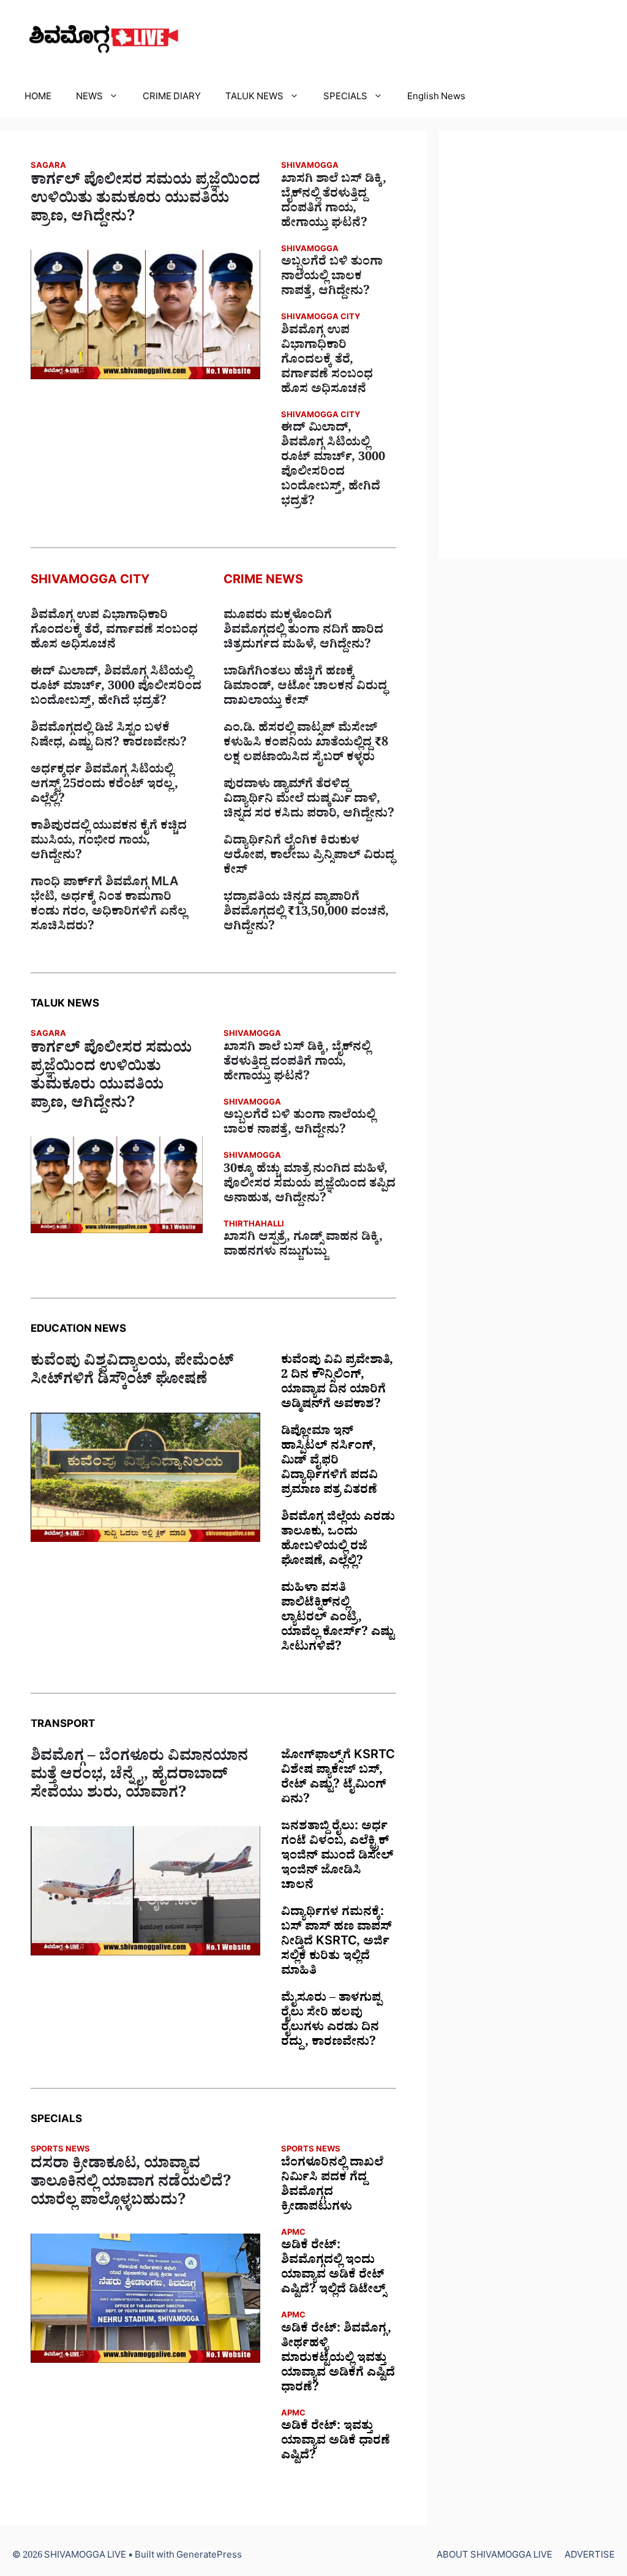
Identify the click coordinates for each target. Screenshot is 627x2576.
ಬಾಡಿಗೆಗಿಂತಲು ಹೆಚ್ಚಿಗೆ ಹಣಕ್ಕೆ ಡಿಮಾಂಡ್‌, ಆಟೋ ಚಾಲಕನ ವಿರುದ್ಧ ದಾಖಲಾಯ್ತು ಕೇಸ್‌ (305, 688)
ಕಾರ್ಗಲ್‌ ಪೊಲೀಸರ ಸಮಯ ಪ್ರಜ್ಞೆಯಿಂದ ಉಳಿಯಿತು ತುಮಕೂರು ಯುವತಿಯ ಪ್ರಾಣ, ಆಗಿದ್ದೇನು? (145, 201)
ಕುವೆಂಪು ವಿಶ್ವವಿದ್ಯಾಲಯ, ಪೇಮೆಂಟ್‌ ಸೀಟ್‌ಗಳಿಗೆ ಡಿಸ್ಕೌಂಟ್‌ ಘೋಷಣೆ (132, 1373)
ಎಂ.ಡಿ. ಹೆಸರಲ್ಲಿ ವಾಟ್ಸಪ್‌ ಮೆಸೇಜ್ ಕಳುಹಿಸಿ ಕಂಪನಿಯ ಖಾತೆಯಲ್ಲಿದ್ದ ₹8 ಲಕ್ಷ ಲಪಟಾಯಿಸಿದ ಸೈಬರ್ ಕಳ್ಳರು (306, 744)
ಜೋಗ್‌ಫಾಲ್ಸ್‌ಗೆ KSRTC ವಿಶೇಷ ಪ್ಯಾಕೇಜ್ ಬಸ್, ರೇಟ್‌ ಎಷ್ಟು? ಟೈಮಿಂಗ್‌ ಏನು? (338, 1779)
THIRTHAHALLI (254, 1226)
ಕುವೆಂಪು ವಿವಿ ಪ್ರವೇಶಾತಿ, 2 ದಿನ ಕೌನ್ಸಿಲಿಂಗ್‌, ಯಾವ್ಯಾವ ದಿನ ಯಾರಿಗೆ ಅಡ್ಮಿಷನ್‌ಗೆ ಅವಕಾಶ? (337, 1384)
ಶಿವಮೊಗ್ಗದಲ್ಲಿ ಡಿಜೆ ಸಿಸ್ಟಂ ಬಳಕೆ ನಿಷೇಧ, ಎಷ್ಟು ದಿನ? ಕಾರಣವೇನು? (109, 737)
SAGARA (48, 167)
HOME (38, 98)
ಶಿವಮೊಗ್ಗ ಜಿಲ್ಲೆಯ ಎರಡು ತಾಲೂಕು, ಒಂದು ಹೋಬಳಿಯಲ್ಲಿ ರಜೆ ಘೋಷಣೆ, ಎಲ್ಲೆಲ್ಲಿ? (338, 1541)
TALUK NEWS (254, 98)
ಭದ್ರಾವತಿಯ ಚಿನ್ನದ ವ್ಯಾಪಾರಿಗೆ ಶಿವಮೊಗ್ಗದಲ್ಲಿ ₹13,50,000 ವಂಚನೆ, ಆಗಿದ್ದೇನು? (306, 913)
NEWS (89, 98)
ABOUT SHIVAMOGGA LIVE (494, 2557)
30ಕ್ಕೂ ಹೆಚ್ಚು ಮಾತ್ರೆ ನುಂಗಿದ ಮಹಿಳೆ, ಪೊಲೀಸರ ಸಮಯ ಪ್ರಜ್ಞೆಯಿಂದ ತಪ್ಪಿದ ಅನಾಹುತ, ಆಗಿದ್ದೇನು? (310, 1185)
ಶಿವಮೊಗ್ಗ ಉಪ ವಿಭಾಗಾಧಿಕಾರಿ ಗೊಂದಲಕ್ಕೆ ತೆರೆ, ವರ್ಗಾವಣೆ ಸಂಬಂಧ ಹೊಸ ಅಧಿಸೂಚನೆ (327, 361)
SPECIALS (345, 98)
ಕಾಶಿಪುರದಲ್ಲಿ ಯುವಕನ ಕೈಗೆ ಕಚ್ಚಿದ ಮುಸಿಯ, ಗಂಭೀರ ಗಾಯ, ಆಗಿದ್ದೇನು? (109, 842)
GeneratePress (209, 2557)
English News (436, 98)
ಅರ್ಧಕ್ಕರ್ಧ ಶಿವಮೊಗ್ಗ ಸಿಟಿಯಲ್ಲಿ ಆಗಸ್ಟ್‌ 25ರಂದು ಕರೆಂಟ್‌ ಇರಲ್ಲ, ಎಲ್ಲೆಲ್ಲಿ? (104, 786)
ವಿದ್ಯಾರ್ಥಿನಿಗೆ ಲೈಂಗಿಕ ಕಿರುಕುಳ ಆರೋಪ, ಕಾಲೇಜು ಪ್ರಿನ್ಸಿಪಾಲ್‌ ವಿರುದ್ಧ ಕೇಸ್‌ (309, 857)
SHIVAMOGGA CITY (321, 318)
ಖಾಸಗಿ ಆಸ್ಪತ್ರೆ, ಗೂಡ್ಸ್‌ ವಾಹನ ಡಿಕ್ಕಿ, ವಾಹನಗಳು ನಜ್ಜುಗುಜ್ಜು (303, 1246)
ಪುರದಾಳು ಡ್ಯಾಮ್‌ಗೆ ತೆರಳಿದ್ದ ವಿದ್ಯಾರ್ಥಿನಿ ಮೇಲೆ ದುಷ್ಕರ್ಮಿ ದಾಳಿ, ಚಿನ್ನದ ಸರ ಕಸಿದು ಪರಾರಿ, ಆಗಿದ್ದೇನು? (309, 801)
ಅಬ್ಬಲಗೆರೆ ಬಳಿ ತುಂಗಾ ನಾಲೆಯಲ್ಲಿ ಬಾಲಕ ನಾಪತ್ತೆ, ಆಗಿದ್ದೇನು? (332, 278)
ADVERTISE (590, 2557)
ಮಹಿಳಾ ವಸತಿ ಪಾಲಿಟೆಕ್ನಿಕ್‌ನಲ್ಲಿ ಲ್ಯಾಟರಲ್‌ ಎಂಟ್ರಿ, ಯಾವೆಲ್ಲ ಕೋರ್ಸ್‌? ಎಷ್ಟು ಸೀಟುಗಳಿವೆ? (338, 1619)
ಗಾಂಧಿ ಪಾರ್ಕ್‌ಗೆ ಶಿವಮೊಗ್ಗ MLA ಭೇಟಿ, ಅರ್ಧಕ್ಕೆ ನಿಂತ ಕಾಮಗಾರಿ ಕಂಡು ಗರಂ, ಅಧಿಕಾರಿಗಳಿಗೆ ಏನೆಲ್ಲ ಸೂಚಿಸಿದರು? (109, 906)
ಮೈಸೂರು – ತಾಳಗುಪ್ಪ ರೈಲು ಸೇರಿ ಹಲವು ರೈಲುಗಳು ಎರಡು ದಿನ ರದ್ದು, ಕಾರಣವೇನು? (331, 2022)
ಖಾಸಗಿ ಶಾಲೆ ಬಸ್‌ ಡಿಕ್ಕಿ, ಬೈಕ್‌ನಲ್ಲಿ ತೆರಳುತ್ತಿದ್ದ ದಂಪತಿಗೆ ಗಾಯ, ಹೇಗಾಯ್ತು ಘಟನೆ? (334, 203)
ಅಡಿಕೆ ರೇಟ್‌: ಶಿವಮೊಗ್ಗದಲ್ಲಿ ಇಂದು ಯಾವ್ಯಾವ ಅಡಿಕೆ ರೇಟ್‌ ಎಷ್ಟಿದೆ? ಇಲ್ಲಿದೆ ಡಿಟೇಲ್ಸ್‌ (333, 2269)
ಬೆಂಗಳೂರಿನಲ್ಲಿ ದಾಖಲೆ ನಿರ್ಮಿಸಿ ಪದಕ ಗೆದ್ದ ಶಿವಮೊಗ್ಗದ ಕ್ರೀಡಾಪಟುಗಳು (332, 2186)
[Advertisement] (533, 345)
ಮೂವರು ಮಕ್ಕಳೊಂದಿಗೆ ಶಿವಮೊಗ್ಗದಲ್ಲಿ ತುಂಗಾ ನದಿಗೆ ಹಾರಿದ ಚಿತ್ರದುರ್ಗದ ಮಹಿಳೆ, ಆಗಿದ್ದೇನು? (303, 632)
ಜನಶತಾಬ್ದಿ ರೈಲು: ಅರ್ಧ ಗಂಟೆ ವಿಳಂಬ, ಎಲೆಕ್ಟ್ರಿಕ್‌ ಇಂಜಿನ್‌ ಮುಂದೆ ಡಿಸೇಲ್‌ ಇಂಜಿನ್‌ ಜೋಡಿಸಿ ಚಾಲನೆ (337, 1857)
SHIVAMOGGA (310, 167)
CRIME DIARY (172, 98)
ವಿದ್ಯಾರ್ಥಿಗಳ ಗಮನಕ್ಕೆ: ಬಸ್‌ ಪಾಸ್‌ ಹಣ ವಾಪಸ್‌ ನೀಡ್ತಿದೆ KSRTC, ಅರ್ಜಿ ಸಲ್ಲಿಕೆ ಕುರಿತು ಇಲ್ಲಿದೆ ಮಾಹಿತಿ (336, 1943)
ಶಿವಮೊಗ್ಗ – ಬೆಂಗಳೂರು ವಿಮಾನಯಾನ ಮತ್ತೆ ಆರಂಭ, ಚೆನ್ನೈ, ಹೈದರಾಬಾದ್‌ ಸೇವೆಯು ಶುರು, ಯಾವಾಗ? (139, 1777)
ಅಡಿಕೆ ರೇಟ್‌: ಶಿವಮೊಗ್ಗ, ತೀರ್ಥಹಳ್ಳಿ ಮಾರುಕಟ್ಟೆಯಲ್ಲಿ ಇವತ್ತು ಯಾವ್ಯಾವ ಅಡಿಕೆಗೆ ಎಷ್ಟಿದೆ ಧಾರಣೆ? (338, 2360)
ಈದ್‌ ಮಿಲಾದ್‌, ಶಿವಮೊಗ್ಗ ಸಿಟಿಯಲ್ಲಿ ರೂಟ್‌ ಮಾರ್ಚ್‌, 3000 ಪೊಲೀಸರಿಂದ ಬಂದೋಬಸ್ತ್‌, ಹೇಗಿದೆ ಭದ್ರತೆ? (333, 466)
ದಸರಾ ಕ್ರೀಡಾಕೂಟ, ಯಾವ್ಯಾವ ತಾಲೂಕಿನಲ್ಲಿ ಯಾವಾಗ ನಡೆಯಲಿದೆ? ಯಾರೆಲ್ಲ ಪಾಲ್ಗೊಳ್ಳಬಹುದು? (131, 2185)
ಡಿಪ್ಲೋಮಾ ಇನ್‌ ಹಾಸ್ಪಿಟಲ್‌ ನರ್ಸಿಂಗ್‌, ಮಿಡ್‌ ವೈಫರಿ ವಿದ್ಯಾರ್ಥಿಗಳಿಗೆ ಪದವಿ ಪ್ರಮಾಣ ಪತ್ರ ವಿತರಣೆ (329, 1462)
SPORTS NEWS (60, 2151)
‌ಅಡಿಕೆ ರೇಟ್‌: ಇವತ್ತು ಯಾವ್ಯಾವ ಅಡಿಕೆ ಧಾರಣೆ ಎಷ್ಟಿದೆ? (336, 2442)
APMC (293, 2234)
